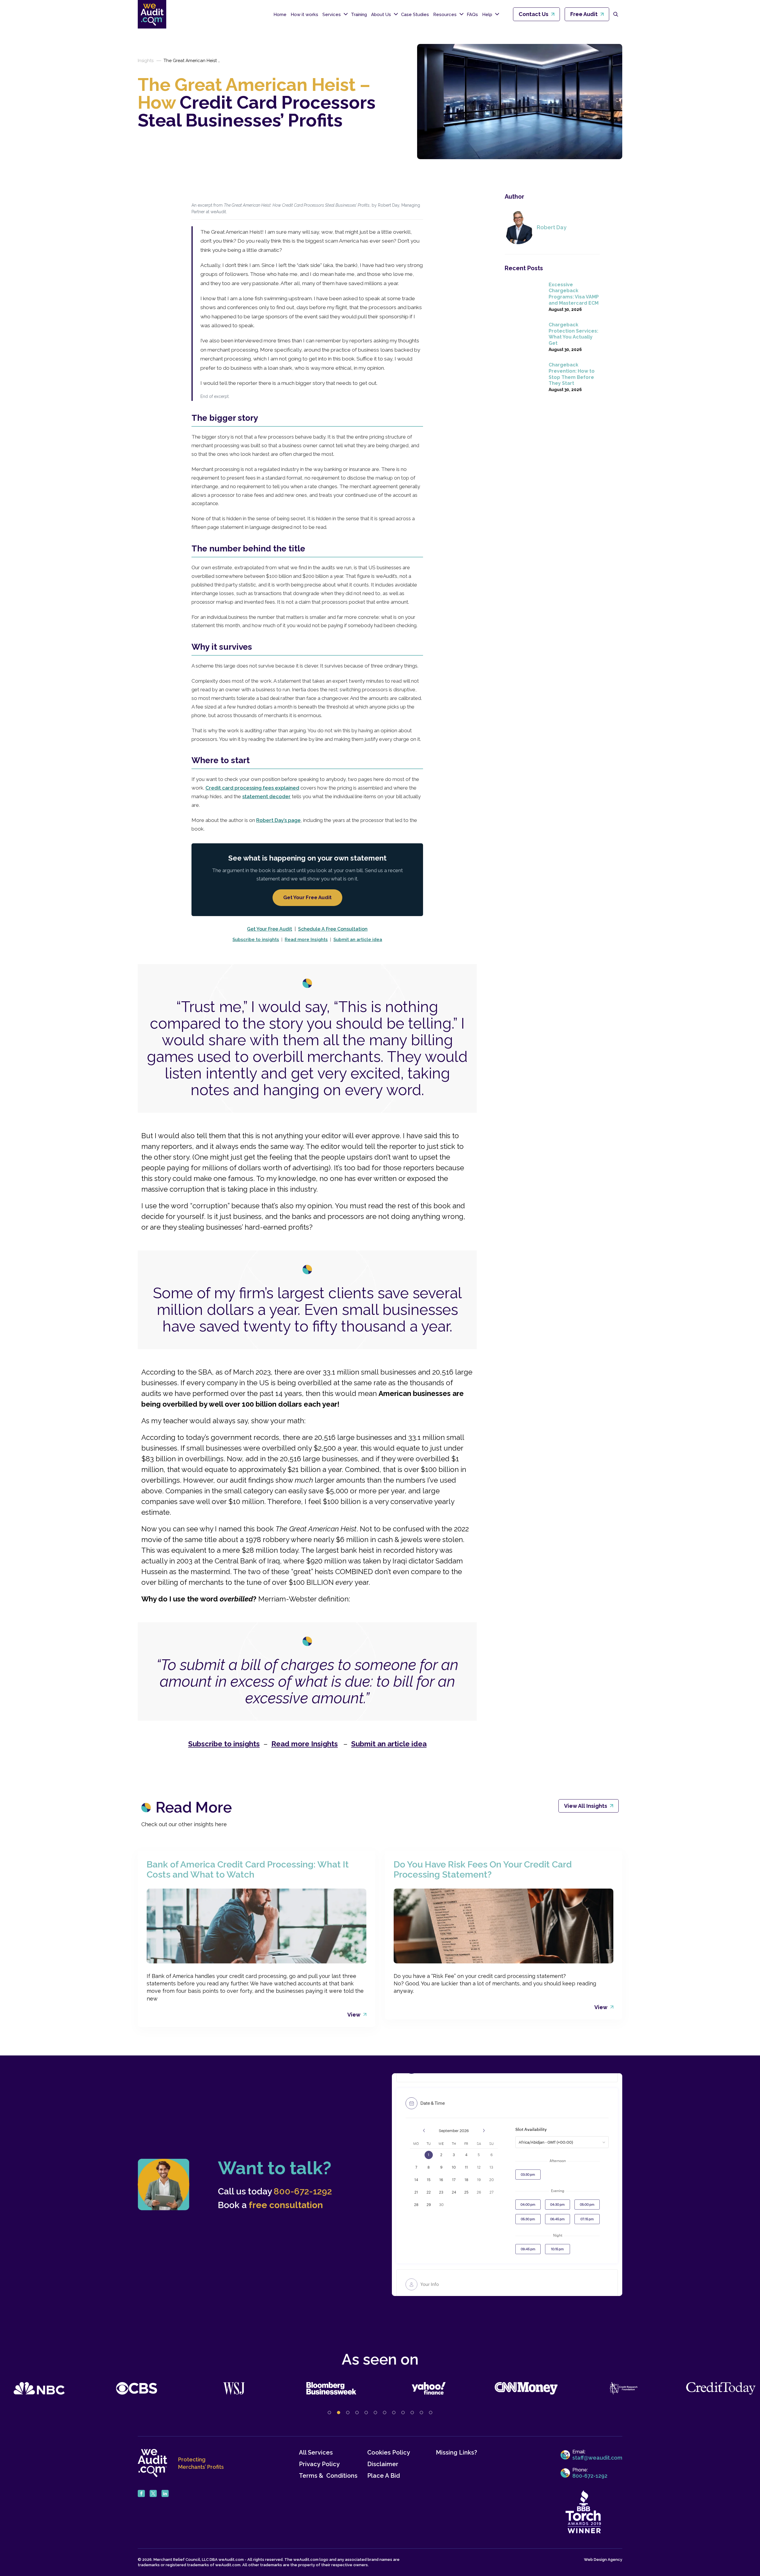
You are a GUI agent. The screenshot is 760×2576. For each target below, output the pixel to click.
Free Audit (584, 14)
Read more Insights (306, 940)
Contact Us (533, 14)
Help (487, 15)
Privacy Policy (319, 2464)
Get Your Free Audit (307, 897)
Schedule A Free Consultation (333, 929)
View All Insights (586, 1806)
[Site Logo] (152, 14)
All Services (316, 2453)
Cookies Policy (389, 2453)
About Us (381, 15)
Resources (445, 15)
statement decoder (266, 796)
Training (359, 15)
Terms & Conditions (328, 2476)
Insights (146, 61)
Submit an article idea (358, 940)
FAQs (472, 15)
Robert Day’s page (278, 820)
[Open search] (616, 14)
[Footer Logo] (153, 2463)
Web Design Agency (603, 2560)
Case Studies (415, 15)
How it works (304, 15)
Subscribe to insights (256, 940)
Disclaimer (383, 2464)
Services (332, 15)
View (354, 2015)
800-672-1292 (303, 2191)
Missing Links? (456, 2453)
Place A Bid (384, 2476)
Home (280, 15)
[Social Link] (141, 2493)
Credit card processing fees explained (252, 788)
